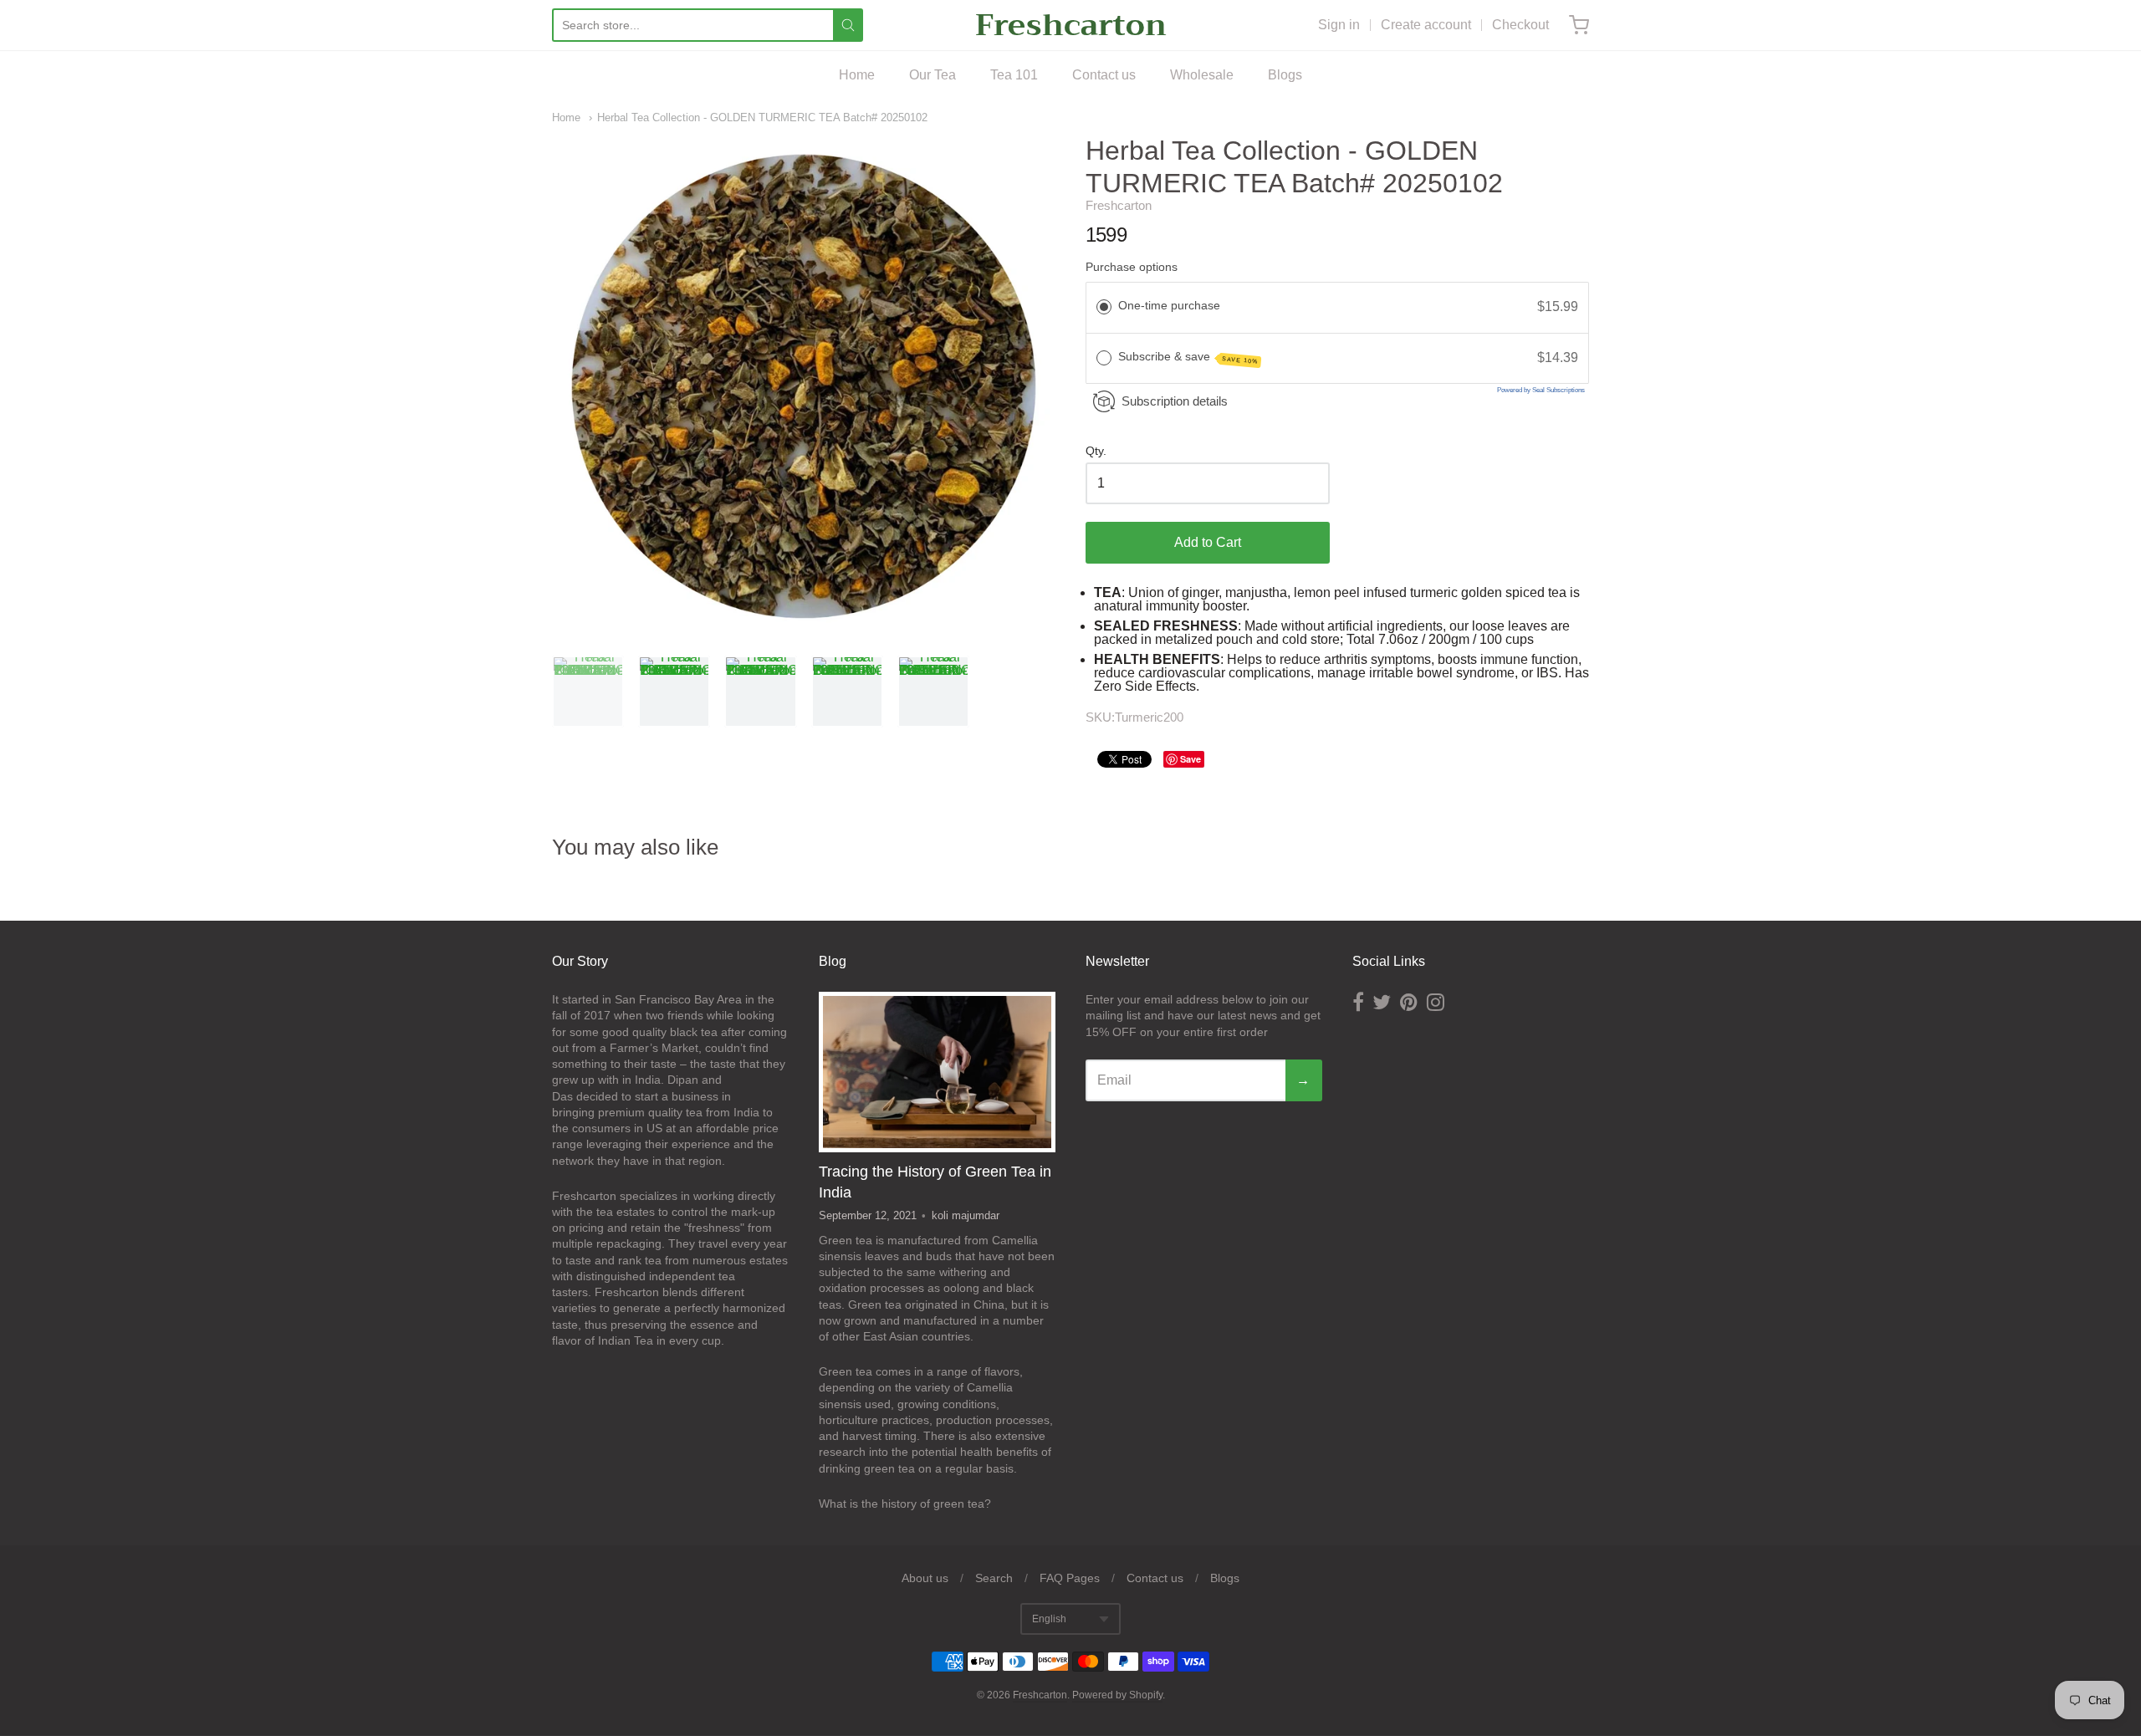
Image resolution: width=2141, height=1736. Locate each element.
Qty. (1096, 451)
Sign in (1339, 25)
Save (1191, 759)
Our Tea (933, 75)
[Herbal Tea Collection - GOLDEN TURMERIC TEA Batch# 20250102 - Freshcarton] (588, 692)
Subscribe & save (1188, 357)
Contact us (1104, 75)
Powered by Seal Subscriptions (1541, 390)
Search (994, 1578)
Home (857, 75)
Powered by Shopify (1117, 1695)
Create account (1426, 25)
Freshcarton (1071, 25)
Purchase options (1132, 267)
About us (925, 1578)
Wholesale (1202, 75)
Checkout (1520, 25)
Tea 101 (1014, 75)
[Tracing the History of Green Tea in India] (937, 1072)
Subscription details (1175, 401)
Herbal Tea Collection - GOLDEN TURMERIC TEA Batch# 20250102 (762, 117)
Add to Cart (1208, 542)
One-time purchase (1169, 305)
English (1049, 1619)
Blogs (1285, 75)
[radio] (1104, 307)
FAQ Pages (1070, 1578)
